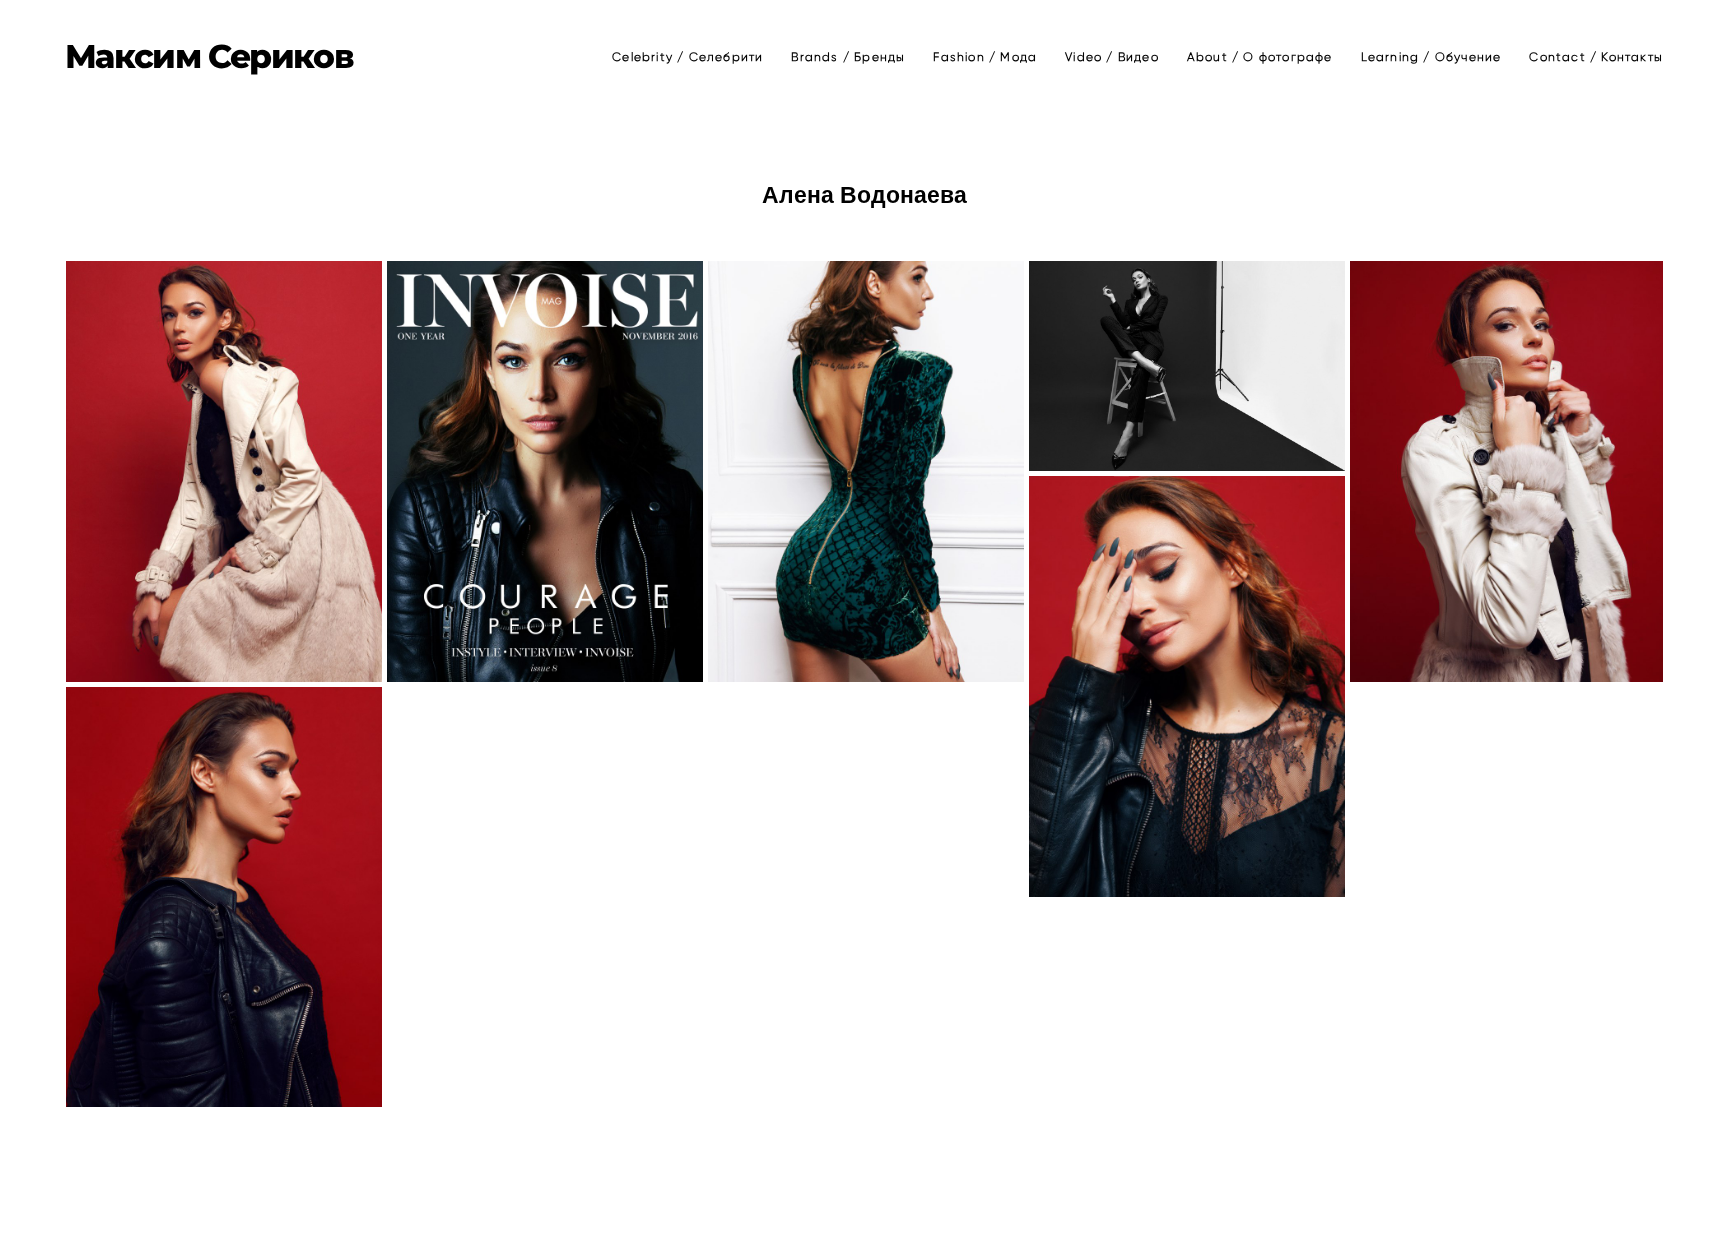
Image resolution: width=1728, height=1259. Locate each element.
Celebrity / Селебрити (687, 57)
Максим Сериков (209, 56)
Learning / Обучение (1431, 57)
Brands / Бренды (848, 57)
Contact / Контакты (1596, 57)
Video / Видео (1112, 57)
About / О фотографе (1260, 57)
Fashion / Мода (985, 57)
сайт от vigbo (864, 1212)
